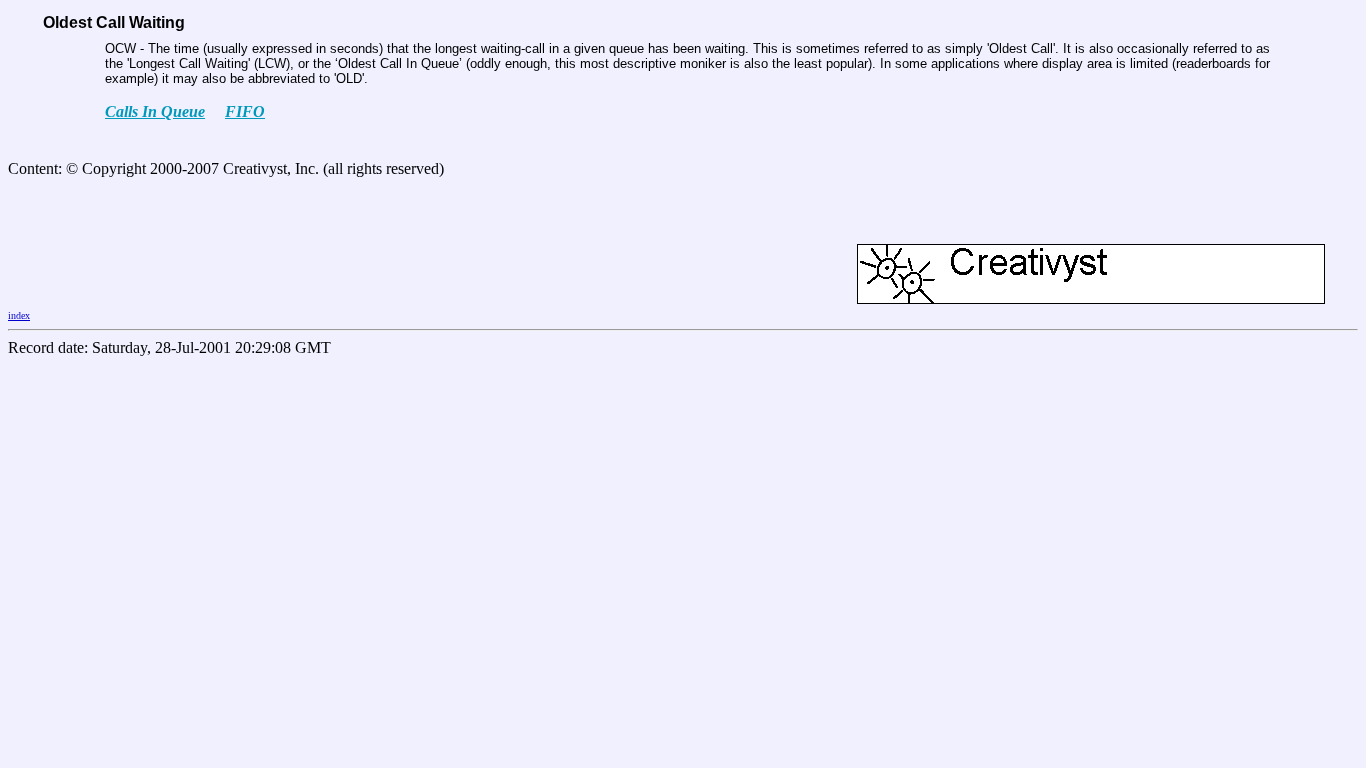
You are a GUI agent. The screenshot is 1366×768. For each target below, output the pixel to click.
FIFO (245, 111)
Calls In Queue (155, 111)
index (19, 315)
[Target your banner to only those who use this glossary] (1091, 298)
